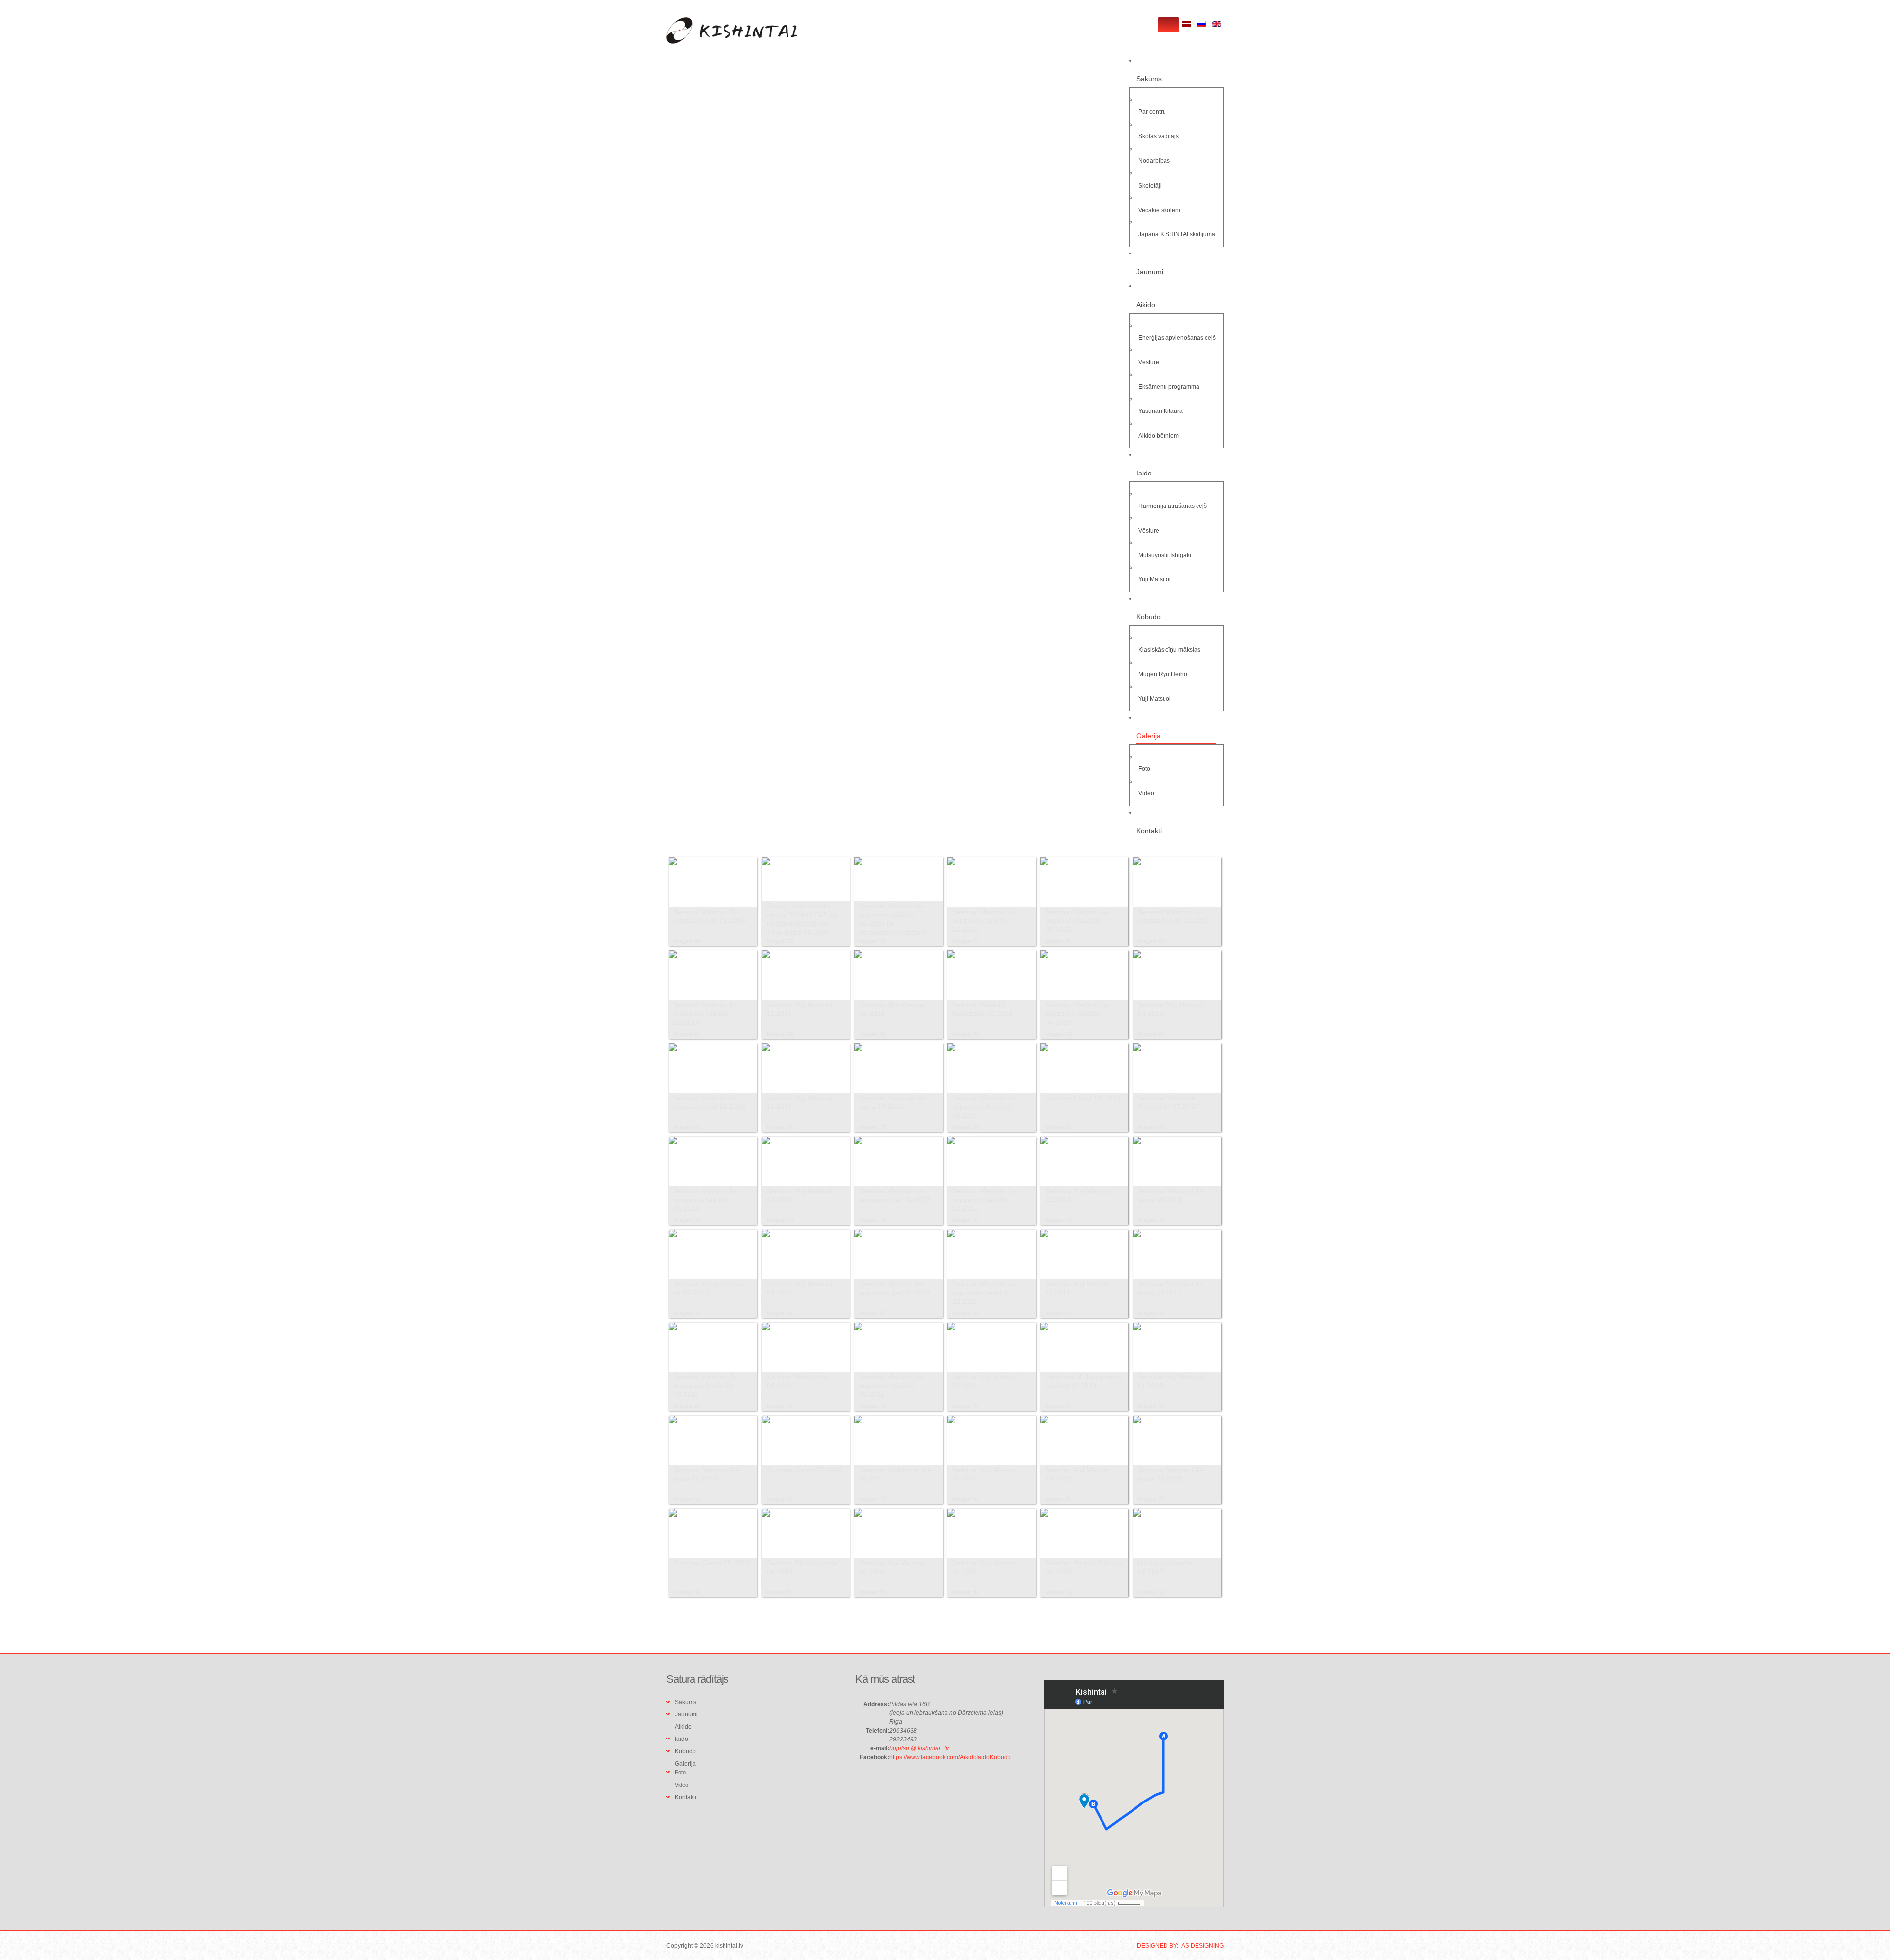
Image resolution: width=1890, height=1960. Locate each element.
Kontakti (1149, 831)
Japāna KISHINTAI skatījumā (1177, 234)
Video (1146, 793)
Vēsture (1149, 362)
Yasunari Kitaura (1161, 411)
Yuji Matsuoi (1155, 579)
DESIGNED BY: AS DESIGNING (1180, 1946)
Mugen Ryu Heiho (1163, 674)
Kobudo (1149, 617)
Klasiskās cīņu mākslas (1169, 650)
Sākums (1149, 79)
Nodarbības (1154, 161)
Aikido (1146, 305)
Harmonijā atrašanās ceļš (1173, 506)
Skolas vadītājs (1159, 136)
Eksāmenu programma (1169, 387)
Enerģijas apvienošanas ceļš (1177, 338)
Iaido (1144, 473)
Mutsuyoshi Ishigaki (1165, 555)
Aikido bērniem (1159, 436)
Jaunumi (1150, 272)
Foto (1144, 769)
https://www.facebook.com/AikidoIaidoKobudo (950, 1757)
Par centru (1152, 112)
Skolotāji (1150, 186)
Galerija (1149, 736)
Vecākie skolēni (1159, 210)
